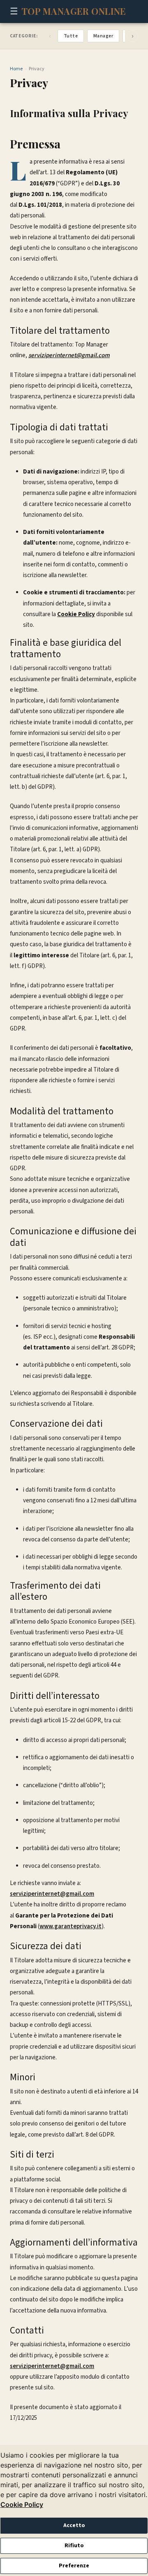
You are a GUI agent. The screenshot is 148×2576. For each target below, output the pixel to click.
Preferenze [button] (74, 2566)
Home (16, 69)
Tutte (71, 36)
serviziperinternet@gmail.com (52, 1894)
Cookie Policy (22, 2504)
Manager (103, 36)
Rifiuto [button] (74, 2546)
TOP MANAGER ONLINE (74, 11)
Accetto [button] (74, 2525)
